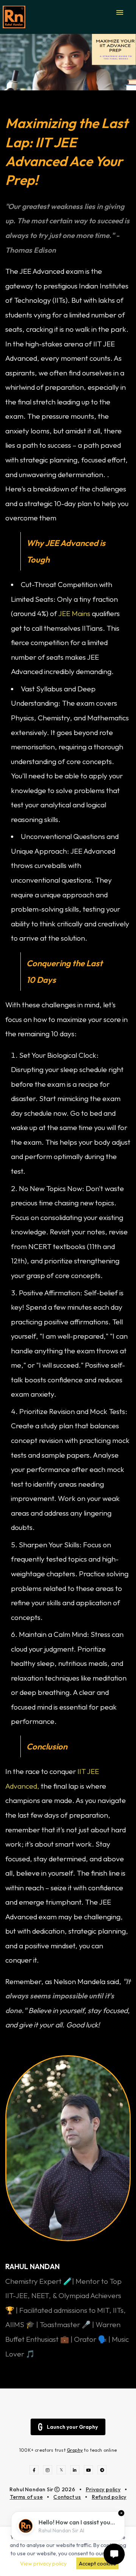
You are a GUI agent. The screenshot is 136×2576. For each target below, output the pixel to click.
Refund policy (109, 2497)
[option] (68, 62)
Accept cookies (97, 2564)
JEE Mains (74, 613)
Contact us (67, 2497)
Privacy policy (103, 2489)
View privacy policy (43, 2564)
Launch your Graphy (72, 2427)
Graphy (75, 2450)
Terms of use (26, 2497)
